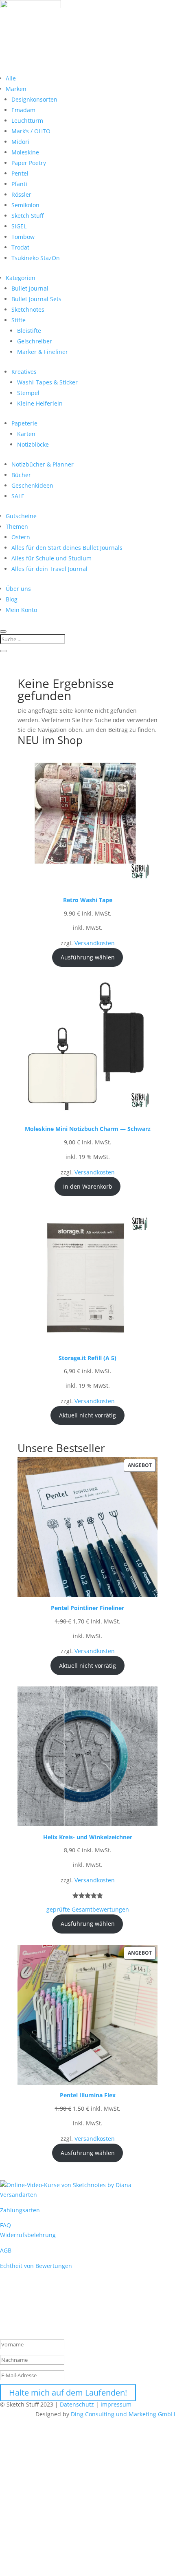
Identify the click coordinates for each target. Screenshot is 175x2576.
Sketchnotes (28, 309)
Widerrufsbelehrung (28, 2235)
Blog (12, 599)
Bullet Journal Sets (36, 299)
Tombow (23, 237)
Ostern (21, 537)
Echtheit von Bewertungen (36, 2266)
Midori (20, 142)
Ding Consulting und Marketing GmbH (123, 2414)
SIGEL (19, 226)
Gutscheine (21, 516)
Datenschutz (77, 2404)
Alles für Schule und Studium (51, 558)
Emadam (23, 110)
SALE (18, 496)
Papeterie (24, 423)
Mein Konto (21, 610)
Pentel (20, 173)
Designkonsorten (34, 99)
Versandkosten (95, 943)
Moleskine (25, 152)
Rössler (21, 194)
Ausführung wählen (88, 957)
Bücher (21, 475)
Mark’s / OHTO (31, 131)
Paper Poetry (29, 163)
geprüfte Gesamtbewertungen (88, 1909)
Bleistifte (29, 331)
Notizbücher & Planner (43, 464)
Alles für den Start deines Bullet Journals (67, 548)
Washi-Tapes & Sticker (47, 382)
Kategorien (21, 278)
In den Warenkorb (88, 1186)
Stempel (28, 393)
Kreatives (24, 372)
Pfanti (19, 184)
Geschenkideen (32, 485)
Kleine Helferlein (40, 403)
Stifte (19, 320)
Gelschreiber (35, 341)
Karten (26, 434)
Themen (17, 526)
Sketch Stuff (27, 216)
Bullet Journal (30, 288)
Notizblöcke (33, 444)
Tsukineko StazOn (36, 258)
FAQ (5, 2225)
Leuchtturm (27, 120)
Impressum (117, 2404)
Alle (11, 78)
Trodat (20, 247)
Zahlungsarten (20, 2210)
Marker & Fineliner (43, 352)
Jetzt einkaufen (41, 2556)
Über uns (18, 589)
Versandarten (19, 2195)
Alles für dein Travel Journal (49, 569)
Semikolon (25, 205)
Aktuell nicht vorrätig (87, 1415)
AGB (6, 2250)
